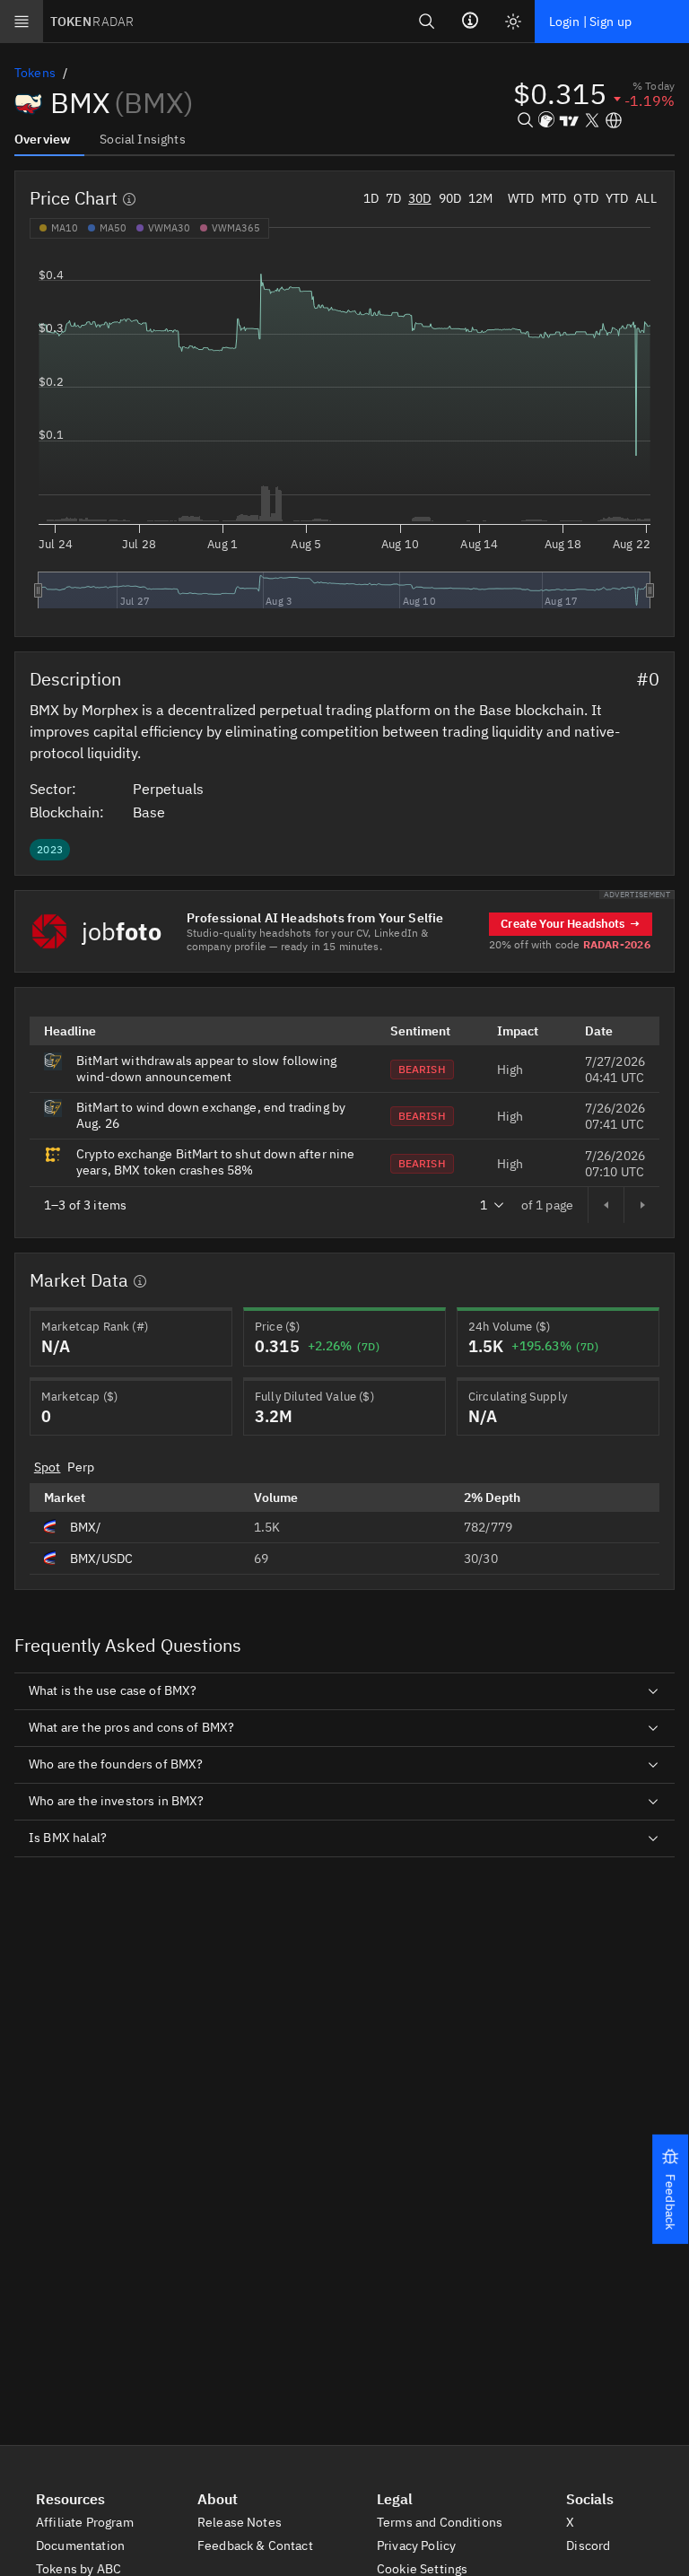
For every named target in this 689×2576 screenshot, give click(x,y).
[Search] (427, 21)
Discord (589, 2545)
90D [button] (450, 198)
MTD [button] (554, 198)
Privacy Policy (418, 2545)
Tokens (35, 73)
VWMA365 (236, 228)
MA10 (65, 228)
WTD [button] (521, 198)
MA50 (113, 228)
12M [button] (480, 198)
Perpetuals (170, 789)
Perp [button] (81, 1467)
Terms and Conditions (441, 2522)
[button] (670, 2189)
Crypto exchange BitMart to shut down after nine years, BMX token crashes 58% (216, 1162)
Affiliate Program (86, 2522)
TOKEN (92, 22)
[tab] (49, 138)
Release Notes (241, 2522)
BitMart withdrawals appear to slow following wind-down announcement (206, 1069)
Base (151, 812)
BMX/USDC (101, 1559)
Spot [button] (48, 1467)
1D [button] (371, 198)
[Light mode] (513, 22)
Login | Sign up (590, 22)
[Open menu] (22, 22)
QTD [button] (585, 198)
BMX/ (86, 1527)
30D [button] (419, 198)
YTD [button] (617, 198)
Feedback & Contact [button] (257, 2545)
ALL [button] (645, 198)
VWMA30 (169, 228)
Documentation (82, 2545)
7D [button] (393, 198)
